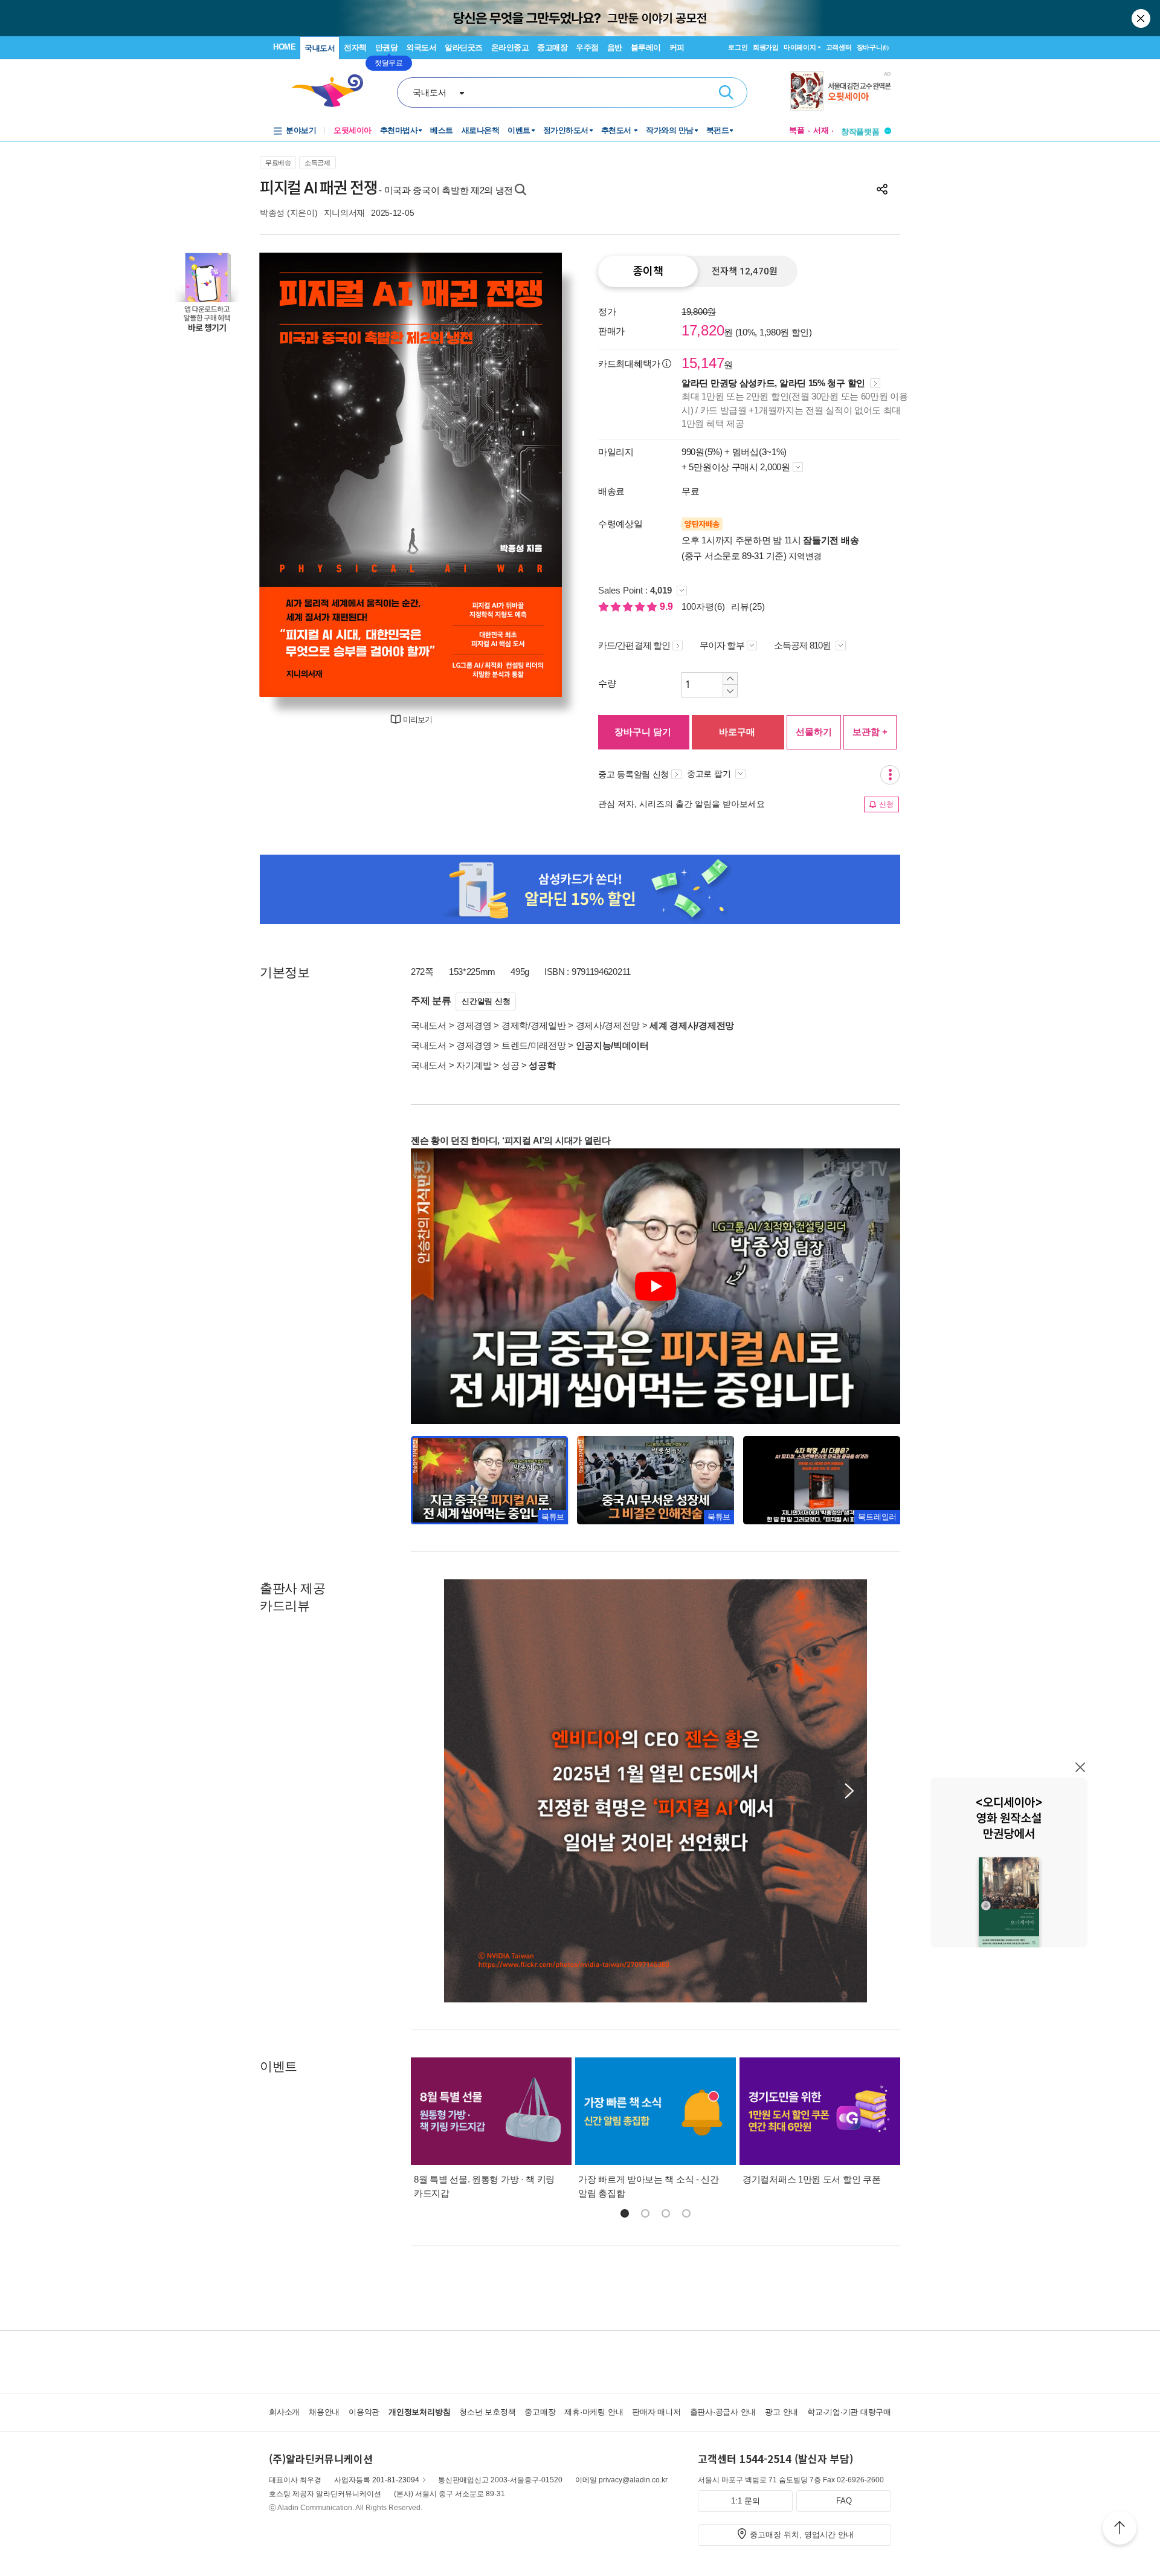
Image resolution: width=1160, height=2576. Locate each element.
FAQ (844, 2501)
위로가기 (1120, 2529)
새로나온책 (481, 130)
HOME (284, 47)
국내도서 (320, 48)
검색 (726, 92)
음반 (615, 47)
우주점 (587, 47)
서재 (821, 130)
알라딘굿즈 (464, 47)
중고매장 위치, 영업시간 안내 (802, 2535)
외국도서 (421, 47)
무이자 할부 (722, 645)
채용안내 (324, 2412)
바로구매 (737, 732)
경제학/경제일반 (534, 1025)
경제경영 (474, 1025)
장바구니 (873, 47)
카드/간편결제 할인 (634, 645)
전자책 (355, 47)
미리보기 (417, 720)
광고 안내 (781, 2412)
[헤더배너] (841, 91)
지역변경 (805, 556)
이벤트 (519, 130)
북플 (797, 130)
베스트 (442, 130)
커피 (677, 47)
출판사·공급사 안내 (723, 2412)
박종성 (272, 213)
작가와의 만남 (670, 130)
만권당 (387, 47)
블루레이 (646, 47)
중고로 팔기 (710, 774)
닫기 (1142, 18)
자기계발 (474, 1065)
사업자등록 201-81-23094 (377, 2480)
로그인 (738, 47)
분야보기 (301, 130)
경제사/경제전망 (608, 1025)
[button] (849, 1791)
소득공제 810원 (804, 645)
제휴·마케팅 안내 (594, 2412)
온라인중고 (510, 47)
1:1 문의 (746, 2501)
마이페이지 (800, 47)
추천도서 (617, 130)
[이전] (298, 475)
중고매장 (552, 47)
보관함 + (870, 732)
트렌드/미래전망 (534, 1045)
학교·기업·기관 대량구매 (849, 2412)
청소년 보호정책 (487, 2412)
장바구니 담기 (643, 732)
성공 (510, 1065)
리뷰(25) (748, 607)
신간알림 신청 (486, 1001)
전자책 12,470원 (745, 271)
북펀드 (718, 130)
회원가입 (766, 47)
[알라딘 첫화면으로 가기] (333, 91)
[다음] (524, 475)
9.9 (668, 607)
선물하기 (814, 732)
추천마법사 (399, 130)
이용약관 (364, 2412)
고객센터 (839, 47)
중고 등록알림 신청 (633, 774)
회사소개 (284, 2412)
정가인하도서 (566, 130)
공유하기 (882, 189)
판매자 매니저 (656, 2412)
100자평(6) (703, 607)
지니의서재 (345, 213)
